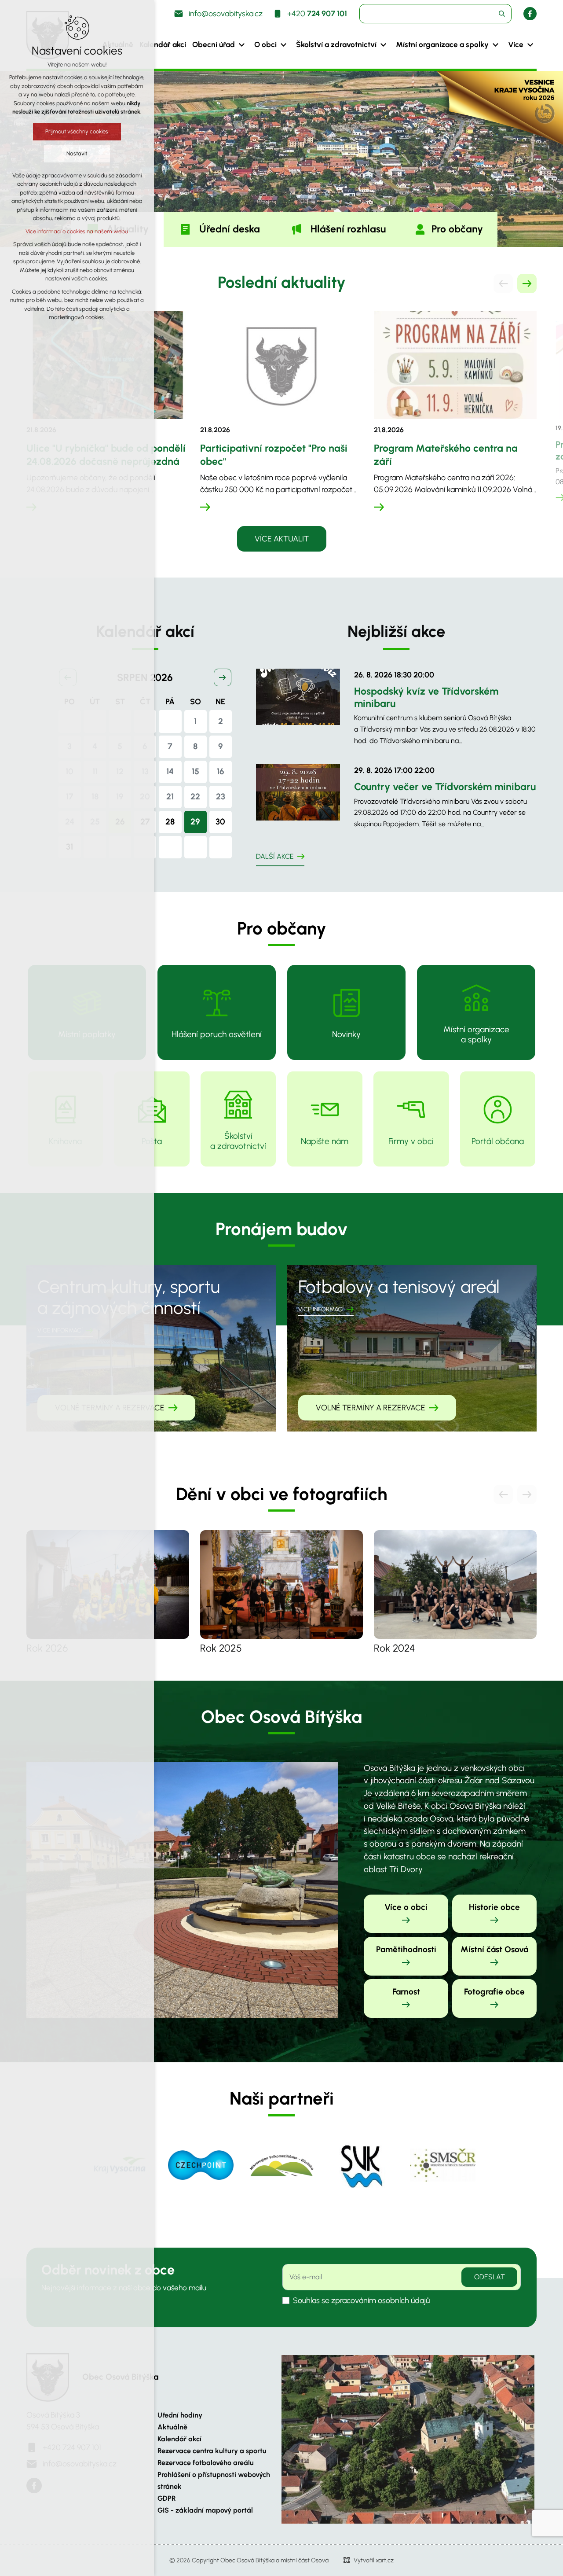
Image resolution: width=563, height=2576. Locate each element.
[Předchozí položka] (503, 283)
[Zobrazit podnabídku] (241, 45)
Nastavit (77, 153)
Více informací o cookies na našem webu (77, 231)
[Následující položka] (527, 283)
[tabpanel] (281, 421)
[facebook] (530, 14)
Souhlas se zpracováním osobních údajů (361, 2300)
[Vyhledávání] (435, 14)
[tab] (219, 229)
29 (195, 822)
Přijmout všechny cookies (77, 131)
